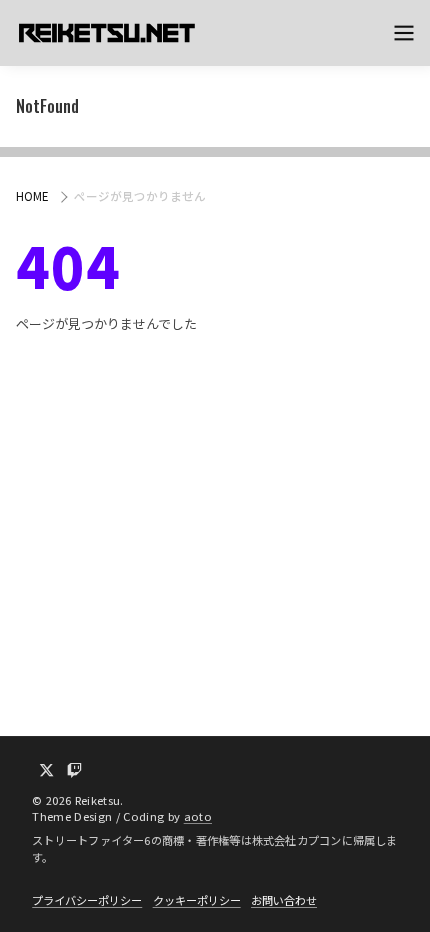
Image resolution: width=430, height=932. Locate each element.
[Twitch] (74, 771)
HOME (32, 196)
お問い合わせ (284, 900)
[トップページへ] (105, 33)
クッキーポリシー (197, 900)
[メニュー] (404, 33)
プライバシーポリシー (87, 900)
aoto (198, 816)
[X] (46, 771)
